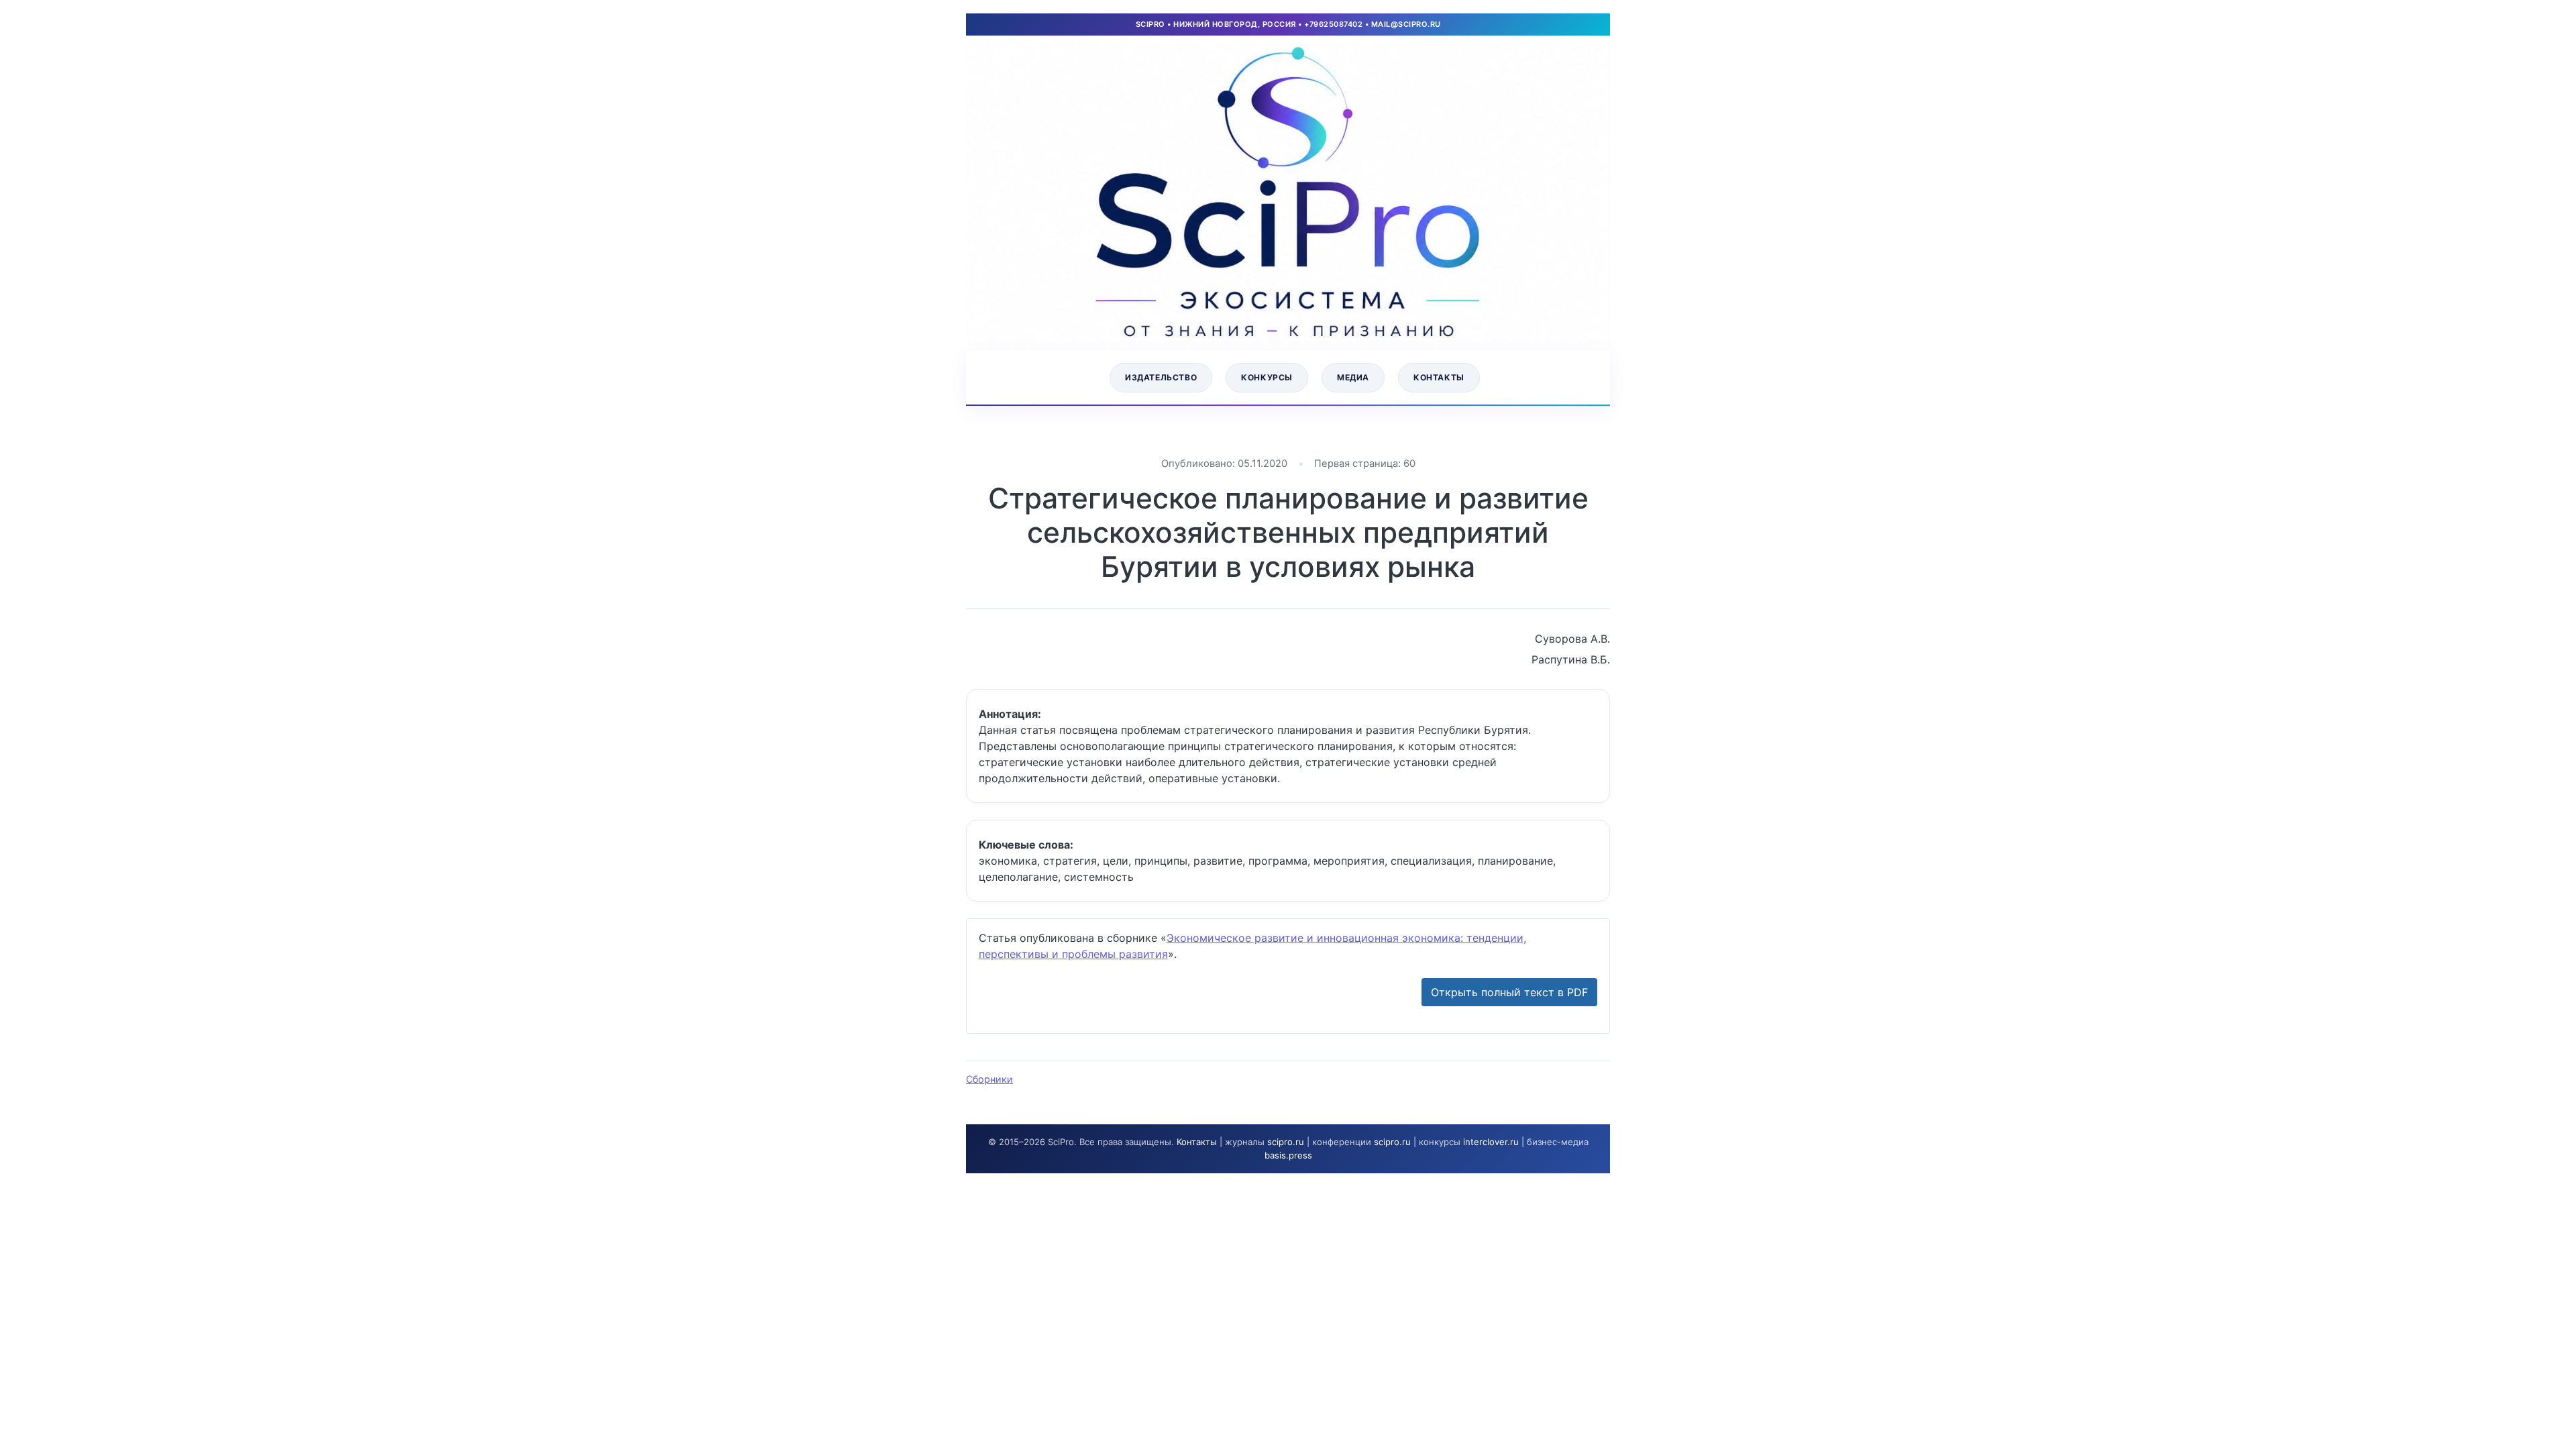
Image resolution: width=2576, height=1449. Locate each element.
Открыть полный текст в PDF (1509, 992)
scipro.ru (1286, 1142)
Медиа (1353, 377)
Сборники (989, 1079)
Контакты (1439, 377)
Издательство (1161, 377)
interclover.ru (1491, 1142)
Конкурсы (1267, 377)
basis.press (1288, 1155)
